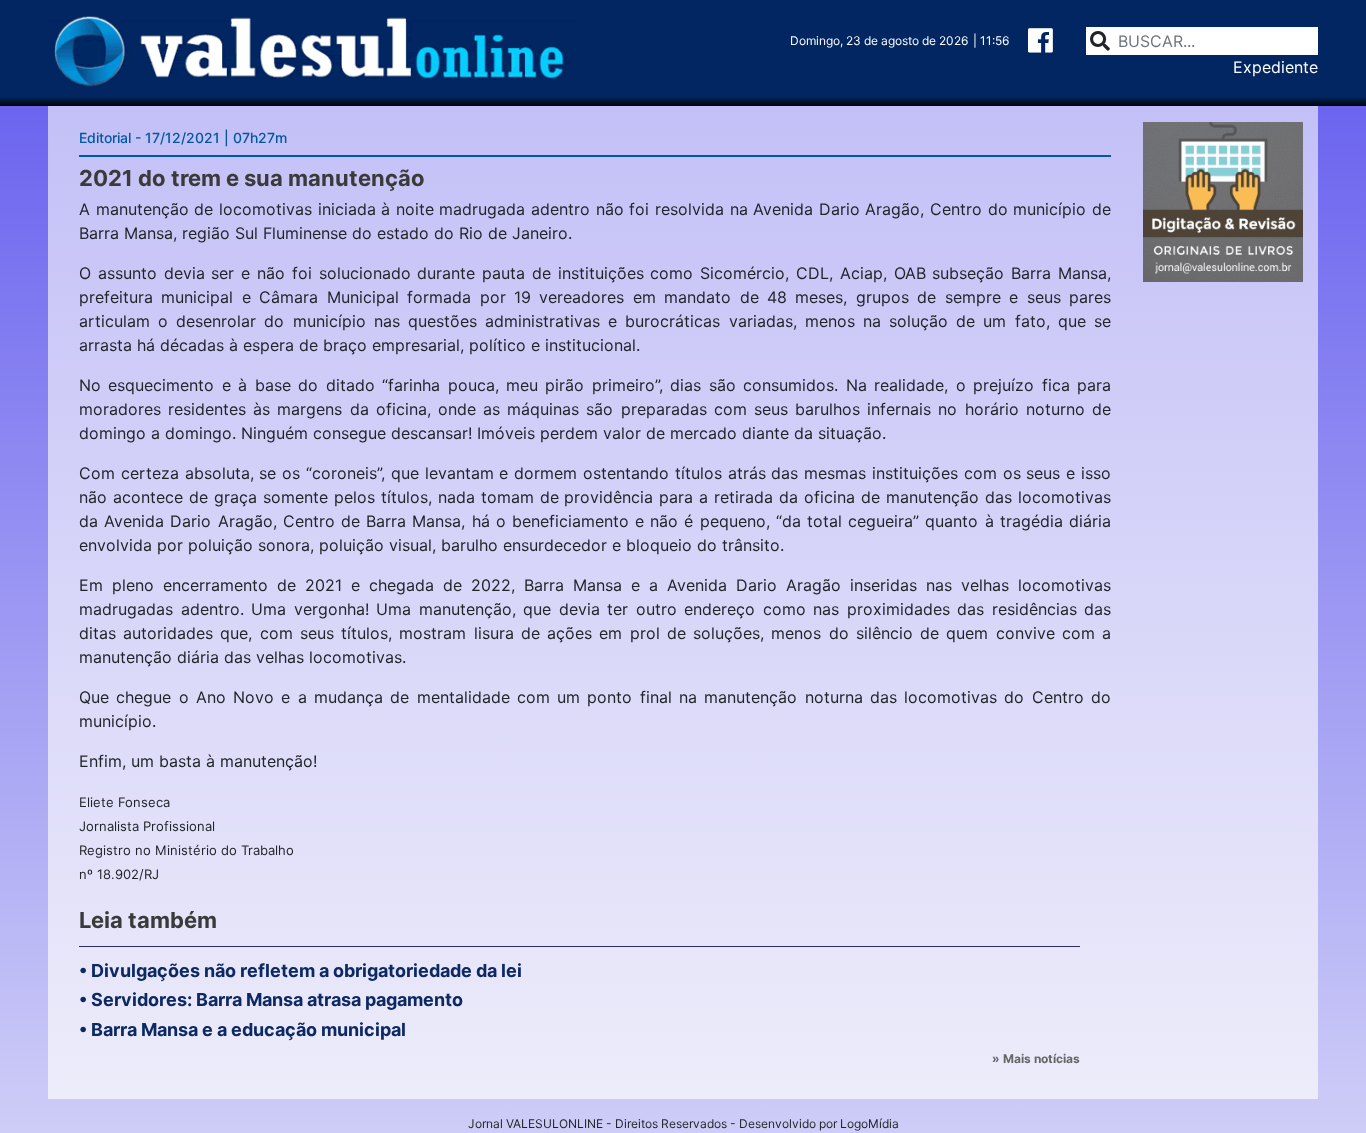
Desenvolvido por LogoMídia (819, 1123)
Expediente (1275, 67)
